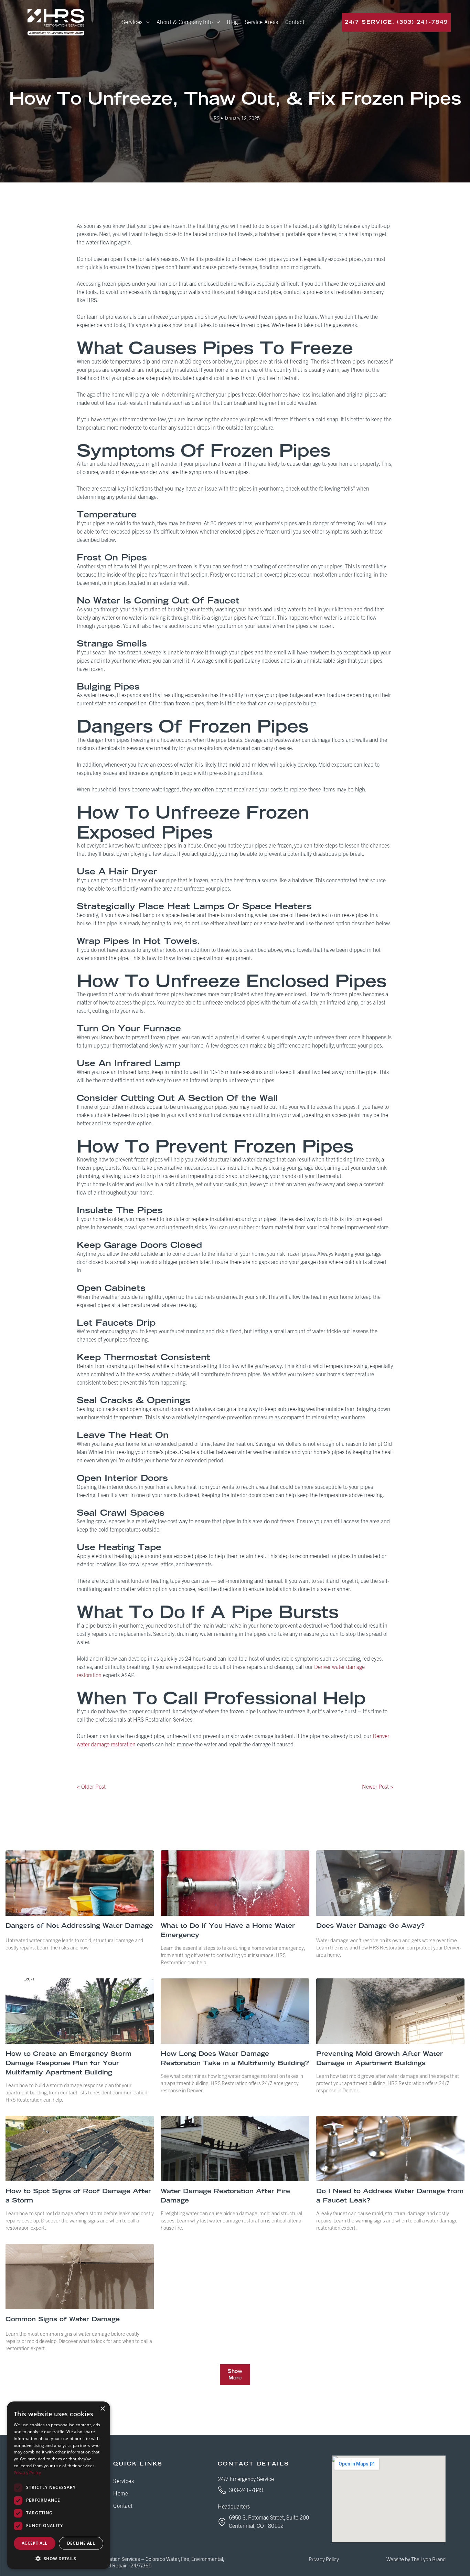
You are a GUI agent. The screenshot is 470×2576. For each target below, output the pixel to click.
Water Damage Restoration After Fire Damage (225, 2196)
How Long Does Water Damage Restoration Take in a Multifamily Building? (235, 2058)
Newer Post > (378, 1787)
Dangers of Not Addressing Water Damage (79, 1926)
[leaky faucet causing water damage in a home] (390, 2148)
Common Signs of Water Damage (63, 2319)
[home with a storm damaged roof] (80, 2148)
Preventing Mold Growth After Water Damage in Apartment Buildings (380, 2058)
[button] (58, 2558)
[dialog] (58, 2485)
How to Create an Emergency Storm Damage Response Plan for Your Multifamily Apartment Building (68, 2063)
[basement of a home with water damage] (390, 1883)
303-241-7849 (246, 2490)
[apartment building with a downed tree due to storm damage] (80, 2011)
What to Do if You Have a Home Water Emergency (228, 1930)
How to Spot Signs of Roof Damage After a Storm (78, 2196)
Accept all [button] (35, 2543)
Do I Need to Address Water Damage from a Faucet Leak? (390, 2196)
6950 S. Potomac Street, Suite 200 (269, 2518)
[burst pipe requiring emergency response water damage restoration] (235, 1883)
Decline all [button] (81, 2543)
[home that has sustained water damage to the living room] (80, 1883)
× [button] (102, 2409)
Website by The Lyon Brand (416, 2560)
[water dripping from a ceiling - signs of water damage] (80, 2277)
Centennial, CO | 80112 (256, 2526)
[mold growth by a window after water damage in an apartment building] (390, 2011)
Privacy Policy (324, 2560)
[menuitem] (136, 22)
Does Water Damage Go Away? (370, 1926)
